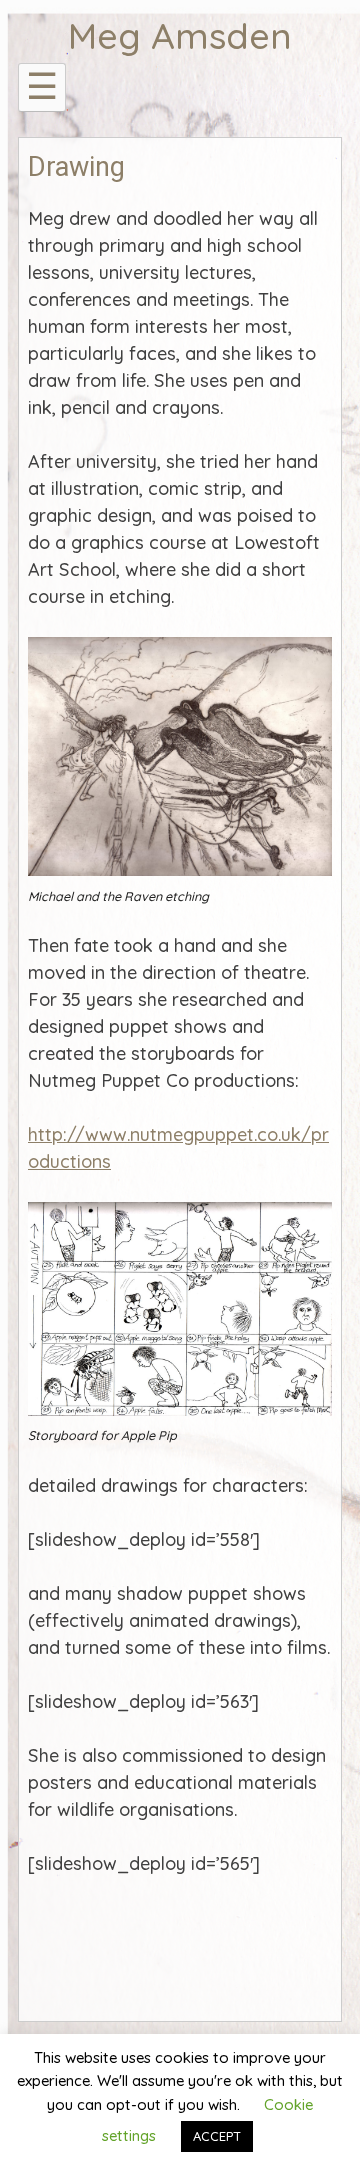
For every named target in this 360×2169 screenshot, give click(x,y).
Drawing (76, 167)
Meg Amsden (180, 35)
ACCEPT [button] (217, 2136)
